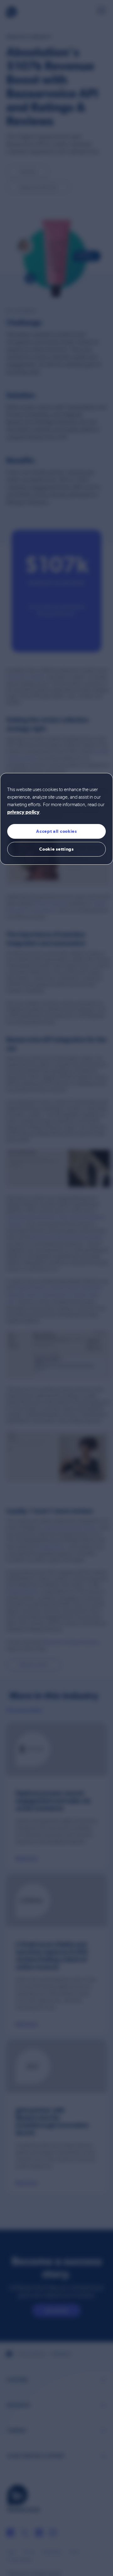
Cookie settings (56, 849)
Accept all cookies (56, 831)
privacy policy (23, 812)
